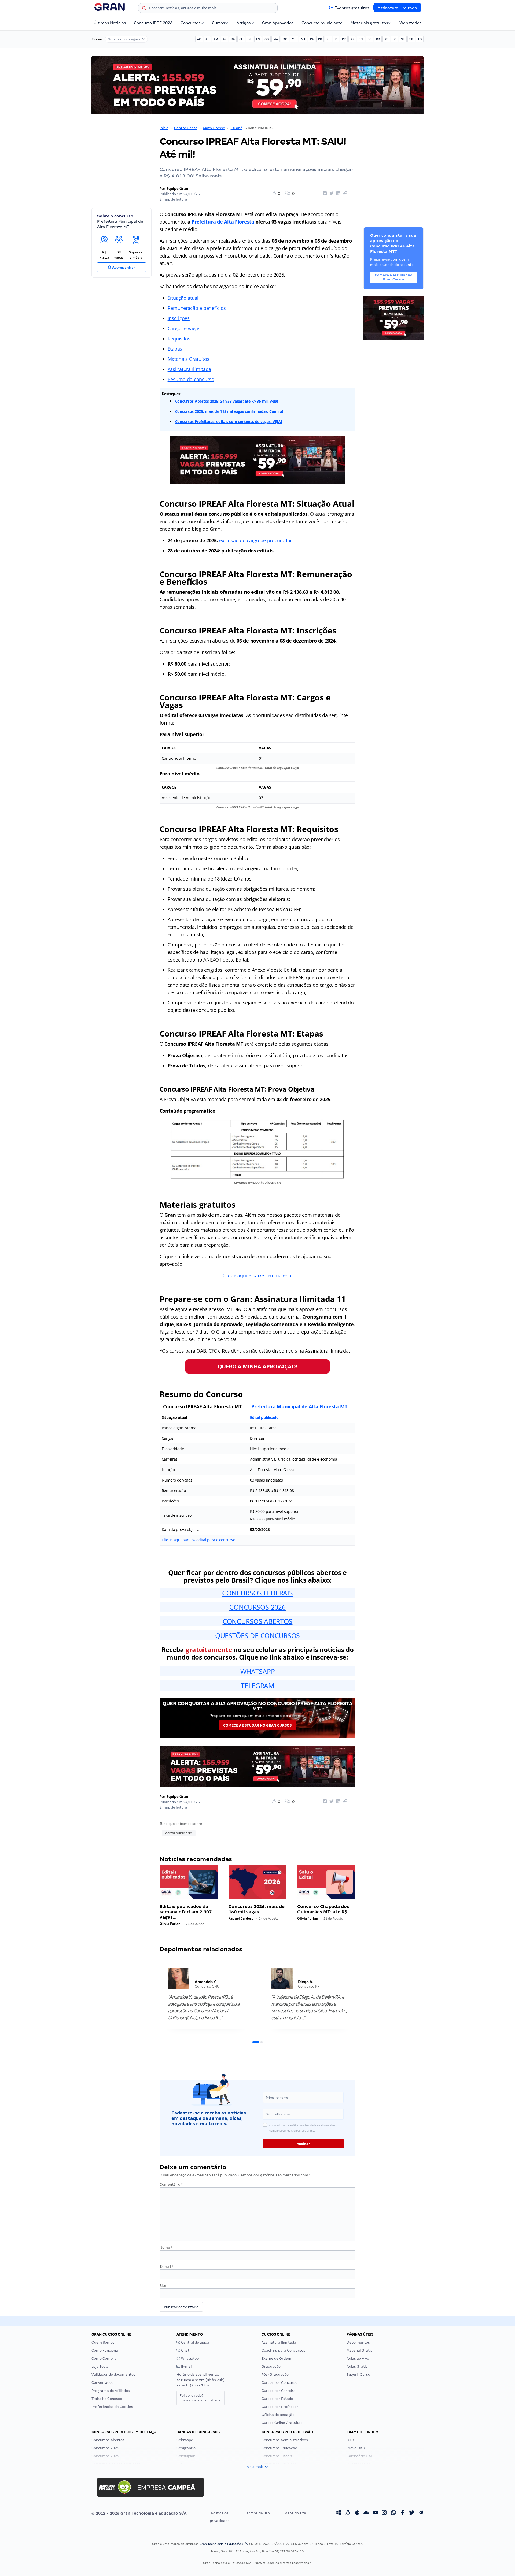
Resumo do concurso (191, 379)
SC (395, 39)
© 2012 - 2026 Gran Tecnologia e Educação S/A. (139, 2513)
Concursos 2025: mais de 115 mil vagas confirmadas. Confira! (229, 411)
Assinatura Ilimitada (397, 8)
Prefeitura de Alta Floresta (223, 222)
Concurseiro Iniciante (322, 23)
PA (312, 39)
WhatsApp (190, 2358)
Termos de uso (257, 2513)
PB (320, 39)
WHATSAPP (258, 1671)
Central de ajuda (195, 2342)
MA (276, 39)
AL (207, 39)
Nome (166, 2247)
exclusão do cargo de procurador (255, 540)
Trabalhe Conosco (107, 2399)
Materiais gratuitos (369, 23)
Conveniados (102, 2383)
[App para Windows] (339, 2513)
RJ (352, 39)
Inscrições (179, 318)
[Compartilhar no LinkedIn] (337, 194)
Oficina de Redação (278, 2415)
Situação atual (183, 298)
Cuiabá (237, 128)
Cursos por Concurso (279, 2383)
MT (303, 39)
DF (250, 39)
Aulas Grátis (357, 2367)
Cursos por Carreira (279, 2391)
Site (163, 2286)
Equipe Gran (177, 189)
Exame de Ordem (276, 2358)
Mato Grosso (214, 128)
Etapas (175, 349)
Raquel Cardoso (241, 1918)
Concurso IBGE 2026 (153, 23)
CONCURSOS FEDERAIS (257, 1593)
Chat (185, 2350)
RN (361, 39)
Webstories (410, 23)
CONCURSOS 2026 (257, 1607)
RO (369, 39)
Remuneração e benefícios (197, 308)
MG (285, 39)
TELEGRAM (257, 1686)
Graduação (271, 2367)
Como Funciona (105, 2350)
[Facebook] (403, 2513)
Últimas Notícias (110, 23)
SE (403, 39)
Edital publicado (264, 1417)
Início (164, 128)
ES (258, 39)
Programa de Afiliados (111, 2391)
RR (378, 39)
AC (199, 39)
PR (344, 39)
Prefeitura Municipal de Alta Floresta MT (299, 1406)
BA (233, 39)
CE (241, 39)
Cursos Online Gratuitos (282, 2423)
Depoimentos (358, 2342)
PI (336, 39)
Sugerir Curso (358, 2375)
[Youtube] (375, 2513)
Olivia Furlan (170, 1924)
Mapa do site (295, 2513)
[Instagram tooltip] (384, 2513)
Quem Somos (103, 2342)
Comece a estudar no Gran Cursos (257, 1725)
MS (294, 39)
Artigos (244, 23)
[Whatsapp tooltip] (393, 2513)
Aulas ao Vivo (358, 2358)
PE (328, 39)
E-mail (166, 2267)
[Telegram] (421, 2513)
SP (411, 39)
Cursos (218, 23)
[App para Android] (366, 2513)
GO (267, 39)
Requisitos (179, 339)
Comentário (171, 2185)
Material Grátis (359, 2350)
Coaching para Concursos (283, 2350)
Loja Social (100, 2367)
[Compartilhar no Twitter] (331, 194)
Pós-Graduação (275, 2375)
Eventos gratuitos (352, 8)
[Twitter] (412, 2513)
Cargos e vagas (184, 328)
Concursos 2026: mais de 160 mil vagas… (257, 1909)
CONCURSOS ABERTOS (257, 1621)
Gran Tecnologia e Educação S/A (224, 2544)
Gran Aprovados (278, 23)
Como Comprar (105, 2358)
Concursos (190, 23)
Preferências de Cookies (112, 2407)
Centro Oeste (186, 128)
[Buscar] (144, 9)
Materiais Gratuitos (189, 359)
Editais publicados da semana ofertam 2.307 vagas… (186, 1912)
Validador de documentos (113, 2375)
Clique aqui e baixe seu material (257, 1275)
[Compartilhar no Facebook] (324, 194)
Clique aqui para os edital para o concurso (198, 1540)
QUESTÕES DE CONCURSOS (257, 1635)
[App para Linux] (348, 2513)
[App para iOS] (357, 2513)
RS (386, 39)
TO (420, 39)
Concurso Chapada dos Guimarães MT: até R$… (324, 1909)
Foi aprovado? (201, 2398)
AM (216, 39)
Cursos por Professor (280, 2407)
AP (225, 39)
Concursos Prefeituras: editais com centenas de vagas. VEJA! (229, 422)
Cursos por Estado (277, 2399)
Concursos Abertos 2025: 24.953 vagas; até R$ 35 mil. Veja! (227, 401)
